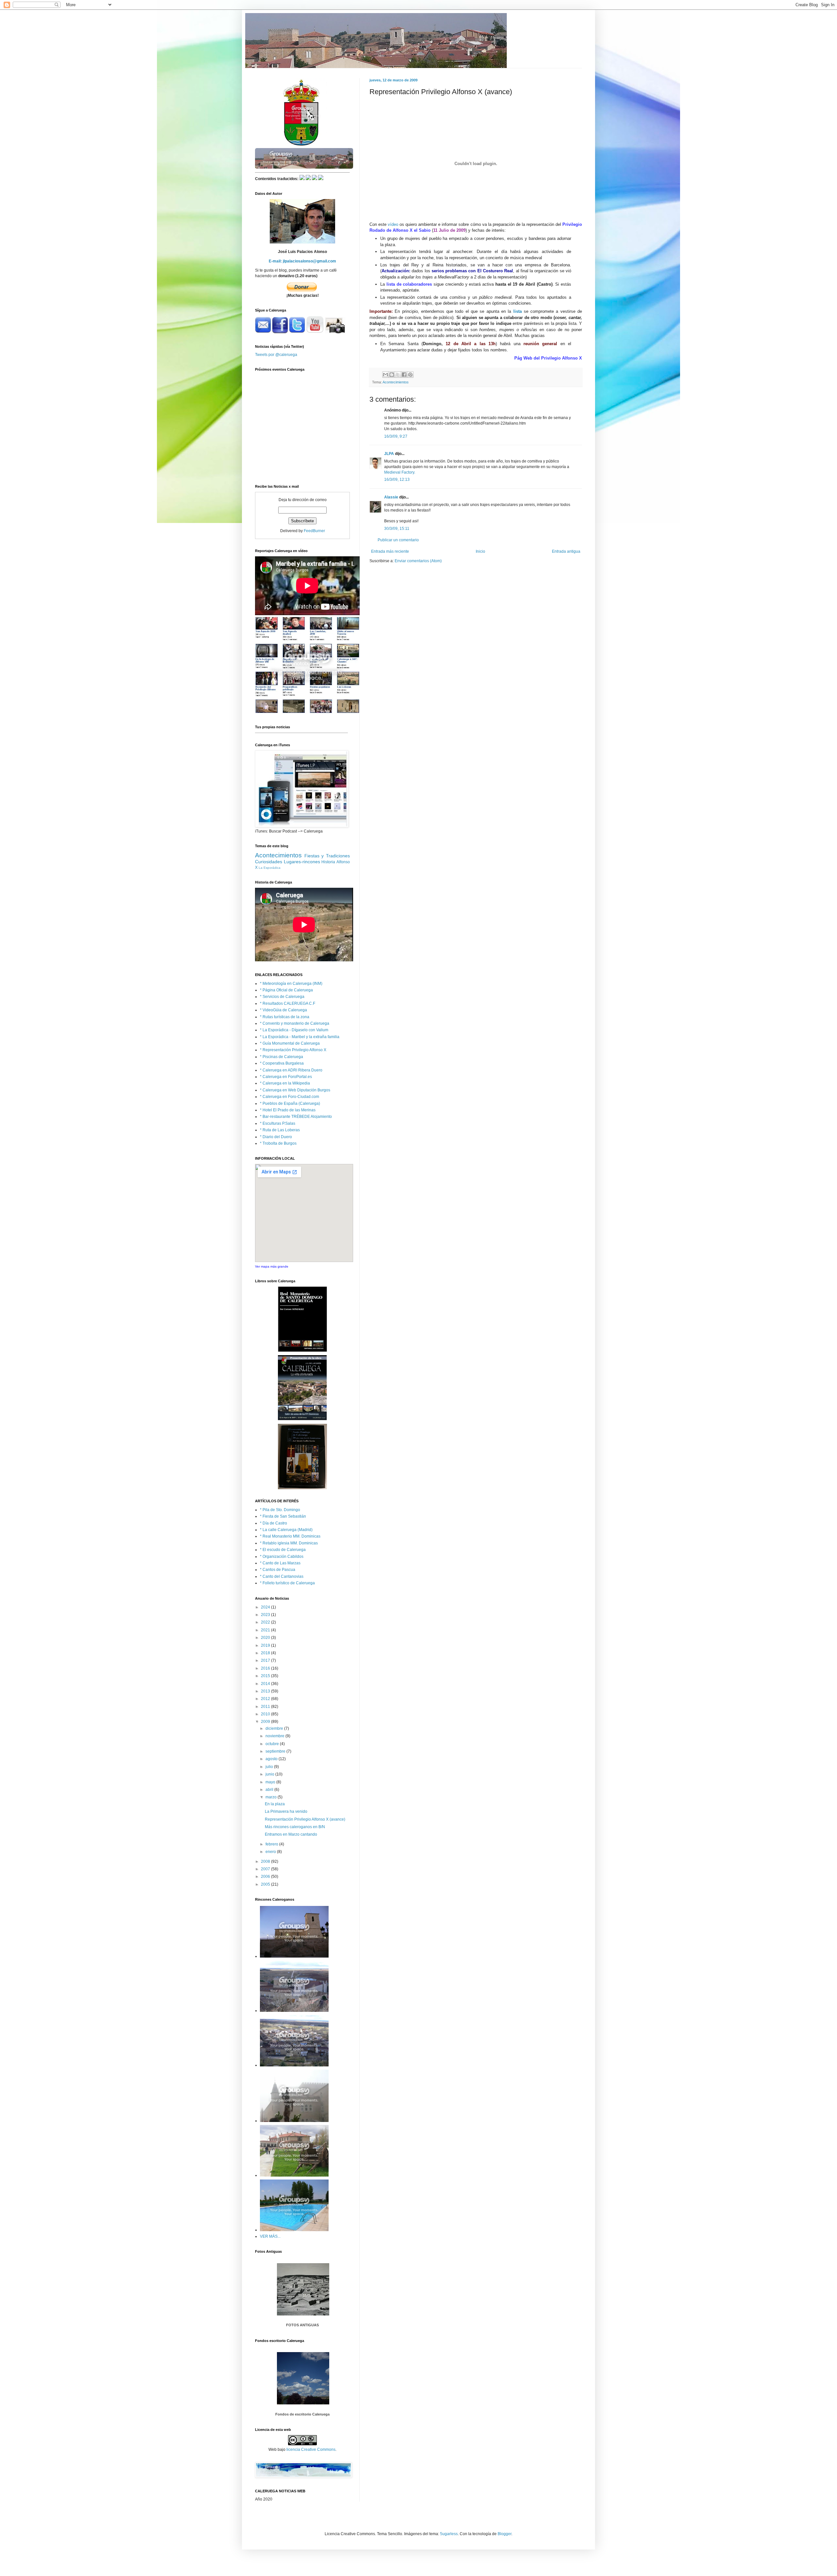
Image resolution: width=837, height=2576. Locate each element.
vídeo (393, 224)
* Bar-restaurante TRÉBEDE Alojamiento (296, 1117)
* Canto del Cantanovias (282, 1576)
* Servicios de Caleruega (282, 997)
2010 (266, 1714)
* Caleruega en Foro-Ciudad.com (290, 1097)
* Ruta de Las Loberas (280, 1130)
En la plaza (275, 1804)
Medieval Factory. (400, 472)
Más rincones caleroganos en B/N (295, 1827)
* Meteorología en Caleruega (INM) (291, 984)
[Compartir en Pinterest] (410, 375)
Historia (328, 862)
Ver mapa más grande (272, 1266)
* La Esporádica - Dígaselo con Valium (294, 1030)
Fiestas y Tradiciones (327, 856)
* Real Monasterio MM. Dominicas (290, 1536)
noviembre (275, 1736)
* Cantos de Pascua (278, 1570)
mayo (271, 1782)
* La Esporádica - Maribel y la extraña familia (300, 1037)
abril (270, 1790)
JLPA (389, 454)
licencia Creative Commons (311, 2450)
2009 (266, 1722)
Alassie (391, 497)
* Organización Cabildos (282, 1557)
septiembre (276, 1751)
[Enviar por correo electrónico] (385, 375)
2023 (266, 1615)
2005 (266, 1884)
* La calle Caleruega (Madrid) (286, 1530)
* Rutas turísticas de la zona (285, 1017)
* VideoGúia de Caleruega (283, 1010)
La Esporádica (270, 868)
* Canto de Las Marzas (280, 1563)
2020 (266, 1638)
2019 (266, 1645)
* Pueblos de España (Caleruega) (290, 1103)
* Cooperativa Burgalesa (282, 1063)
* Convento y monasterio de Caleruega (295, 1023)
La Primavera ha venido (286, 1811)
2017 (266, 1660)
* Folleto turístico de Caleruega (287, 1583)
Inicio (480, 551)
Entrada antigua (566, 551)
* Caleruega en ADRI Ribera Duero (291, 1070)
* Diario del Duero (276, 1137)
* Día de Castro (273, 1523)
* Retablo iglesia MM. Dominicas (289, 1543)
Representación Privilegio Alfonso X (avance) (305, 1819)
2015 (266, 1676)
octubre (273, 1744)
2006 (266, 1877)
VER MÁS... (270, 2236)
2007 (266, 1869)
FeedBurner (314, 531)
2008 (266, 1861)
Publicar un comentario (398, 540)
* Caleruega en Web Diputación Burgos (295, 1090)
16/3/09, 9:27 (396, 436)
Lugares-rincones (302, 862)
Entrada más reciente (390, 551)
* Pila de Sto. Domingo (280, 1510)
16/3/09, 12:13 (397, 480)
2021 (266, 1630)
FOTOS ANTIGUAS (302, 2325)
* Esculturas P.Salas (278, 1123)
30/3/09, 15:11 (397, 529)
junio (270, 1774)
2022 (266, 1622)
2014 (266, 1684)
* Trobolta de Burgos (278, 1143)
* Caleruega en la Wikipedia (285, 1083)
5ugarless (449, 2534)
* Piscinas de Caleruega (282, 1057)
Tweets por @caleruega (276, 355)
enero (271, 1852)
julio (270, 1767)
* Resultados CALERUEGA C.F (288, 1003)
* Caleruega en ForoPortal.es (286, 1077)
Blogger (504, 2534)
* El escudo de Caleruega (283, 1550)
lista (518, 311)
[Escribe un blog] (392, 375)
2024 (266, 1607)
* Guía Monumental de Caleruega (290, 1043)
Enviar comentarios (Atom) (418, 561)
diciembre (275, 1728)
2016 (266, 1668)
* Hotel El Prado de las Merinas (288, 1110)
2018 (266, 1653)
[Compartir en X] (398, 375)
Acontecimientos (396, 382)
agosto (272, 1759)
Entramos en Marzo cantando (291, 1834)
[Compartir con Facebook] (404, 375)
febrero (272, 1844)
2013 (266, 1691)
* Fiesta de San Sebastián (283, 1516)
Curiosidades (269, 862)
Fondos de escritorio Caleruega (302, 2414)
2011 (266, 1707)
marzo (272, 1797)
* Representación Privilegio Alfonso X (293, 1050)
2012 (266, 1699)
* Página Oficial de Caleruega (286, 990)
